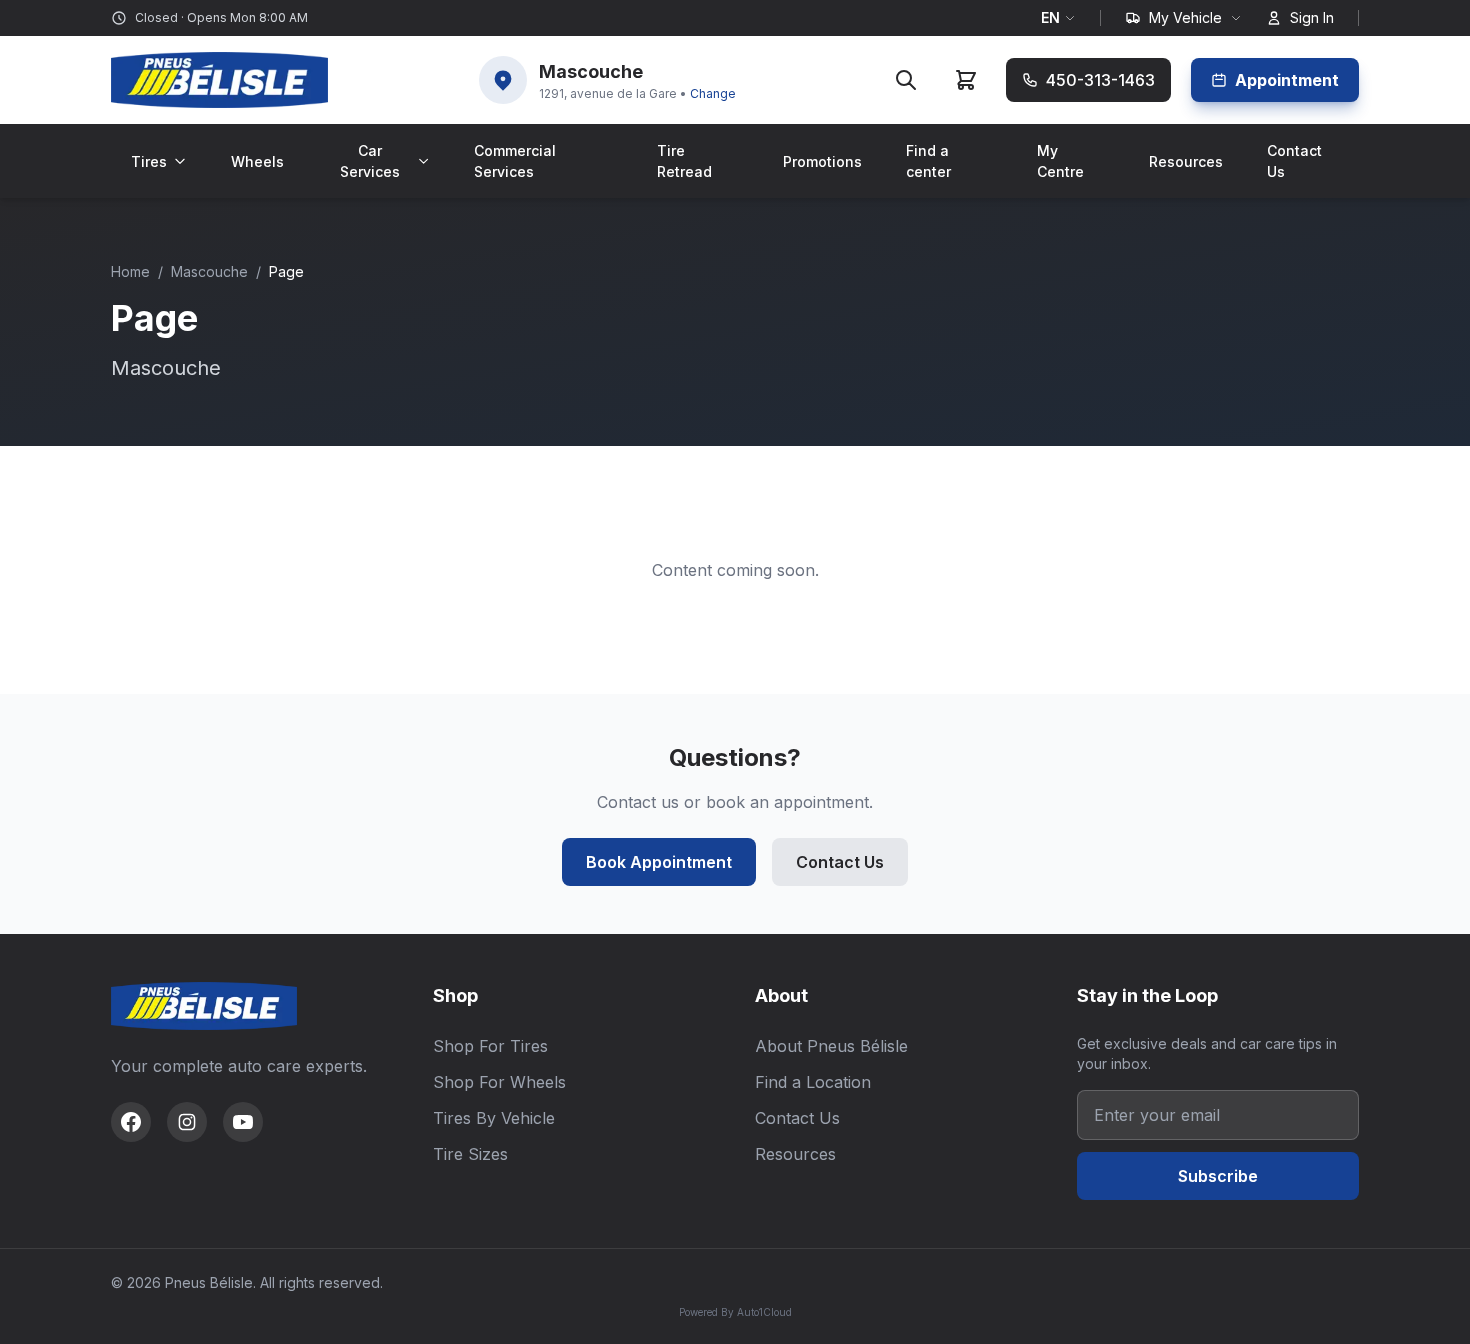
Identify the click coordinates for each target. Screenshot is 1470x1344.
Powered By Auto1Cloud (735, 1312)
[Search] (906, 80)
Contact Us (1294, 161)
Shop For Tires (490, 1046)
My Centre (1060, 161)
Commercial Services (515, 161)
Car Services (370, 161)
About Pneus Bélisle (831, 1046)
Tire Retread (684, 161)
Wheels (257, 161)
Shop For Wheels (499, 1082)
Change (713, 93)
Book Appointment (659, 862)
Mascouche (209, 271)
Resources (1186, 161)
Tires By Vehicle (494, 1118)
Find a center (928, 161)
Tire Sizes (470, 1154)
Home (130, 271)
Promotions (822, 161)
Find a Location (813, 1082)
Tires (149, 161)
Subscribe (1218, 1176)
